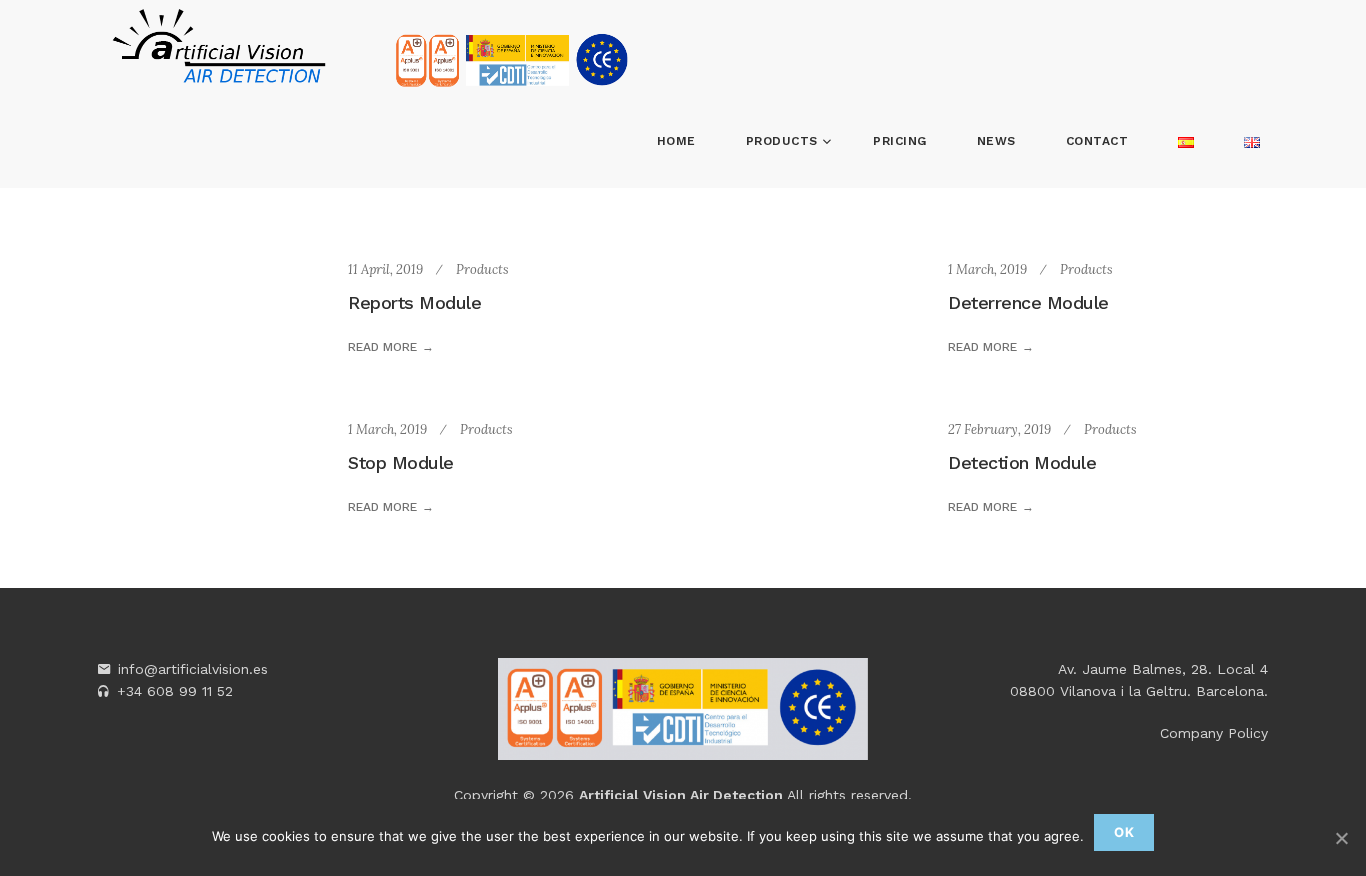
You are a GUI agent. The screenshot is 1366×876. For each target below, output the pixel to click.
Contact (1097, 141)
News (996, 141)
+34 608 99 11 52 (175, 691)
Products (784, 141)
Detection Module (1022, 462)
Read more (382, 347)
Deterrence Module (1028, 302)
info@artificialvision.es (193, 669)
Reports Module (414, 302)
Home (676, 141)
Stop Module (401, 462)
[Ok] (1341, 838)
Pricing (900, 141)
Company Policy (1214, 733)
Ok (1124, 832)
